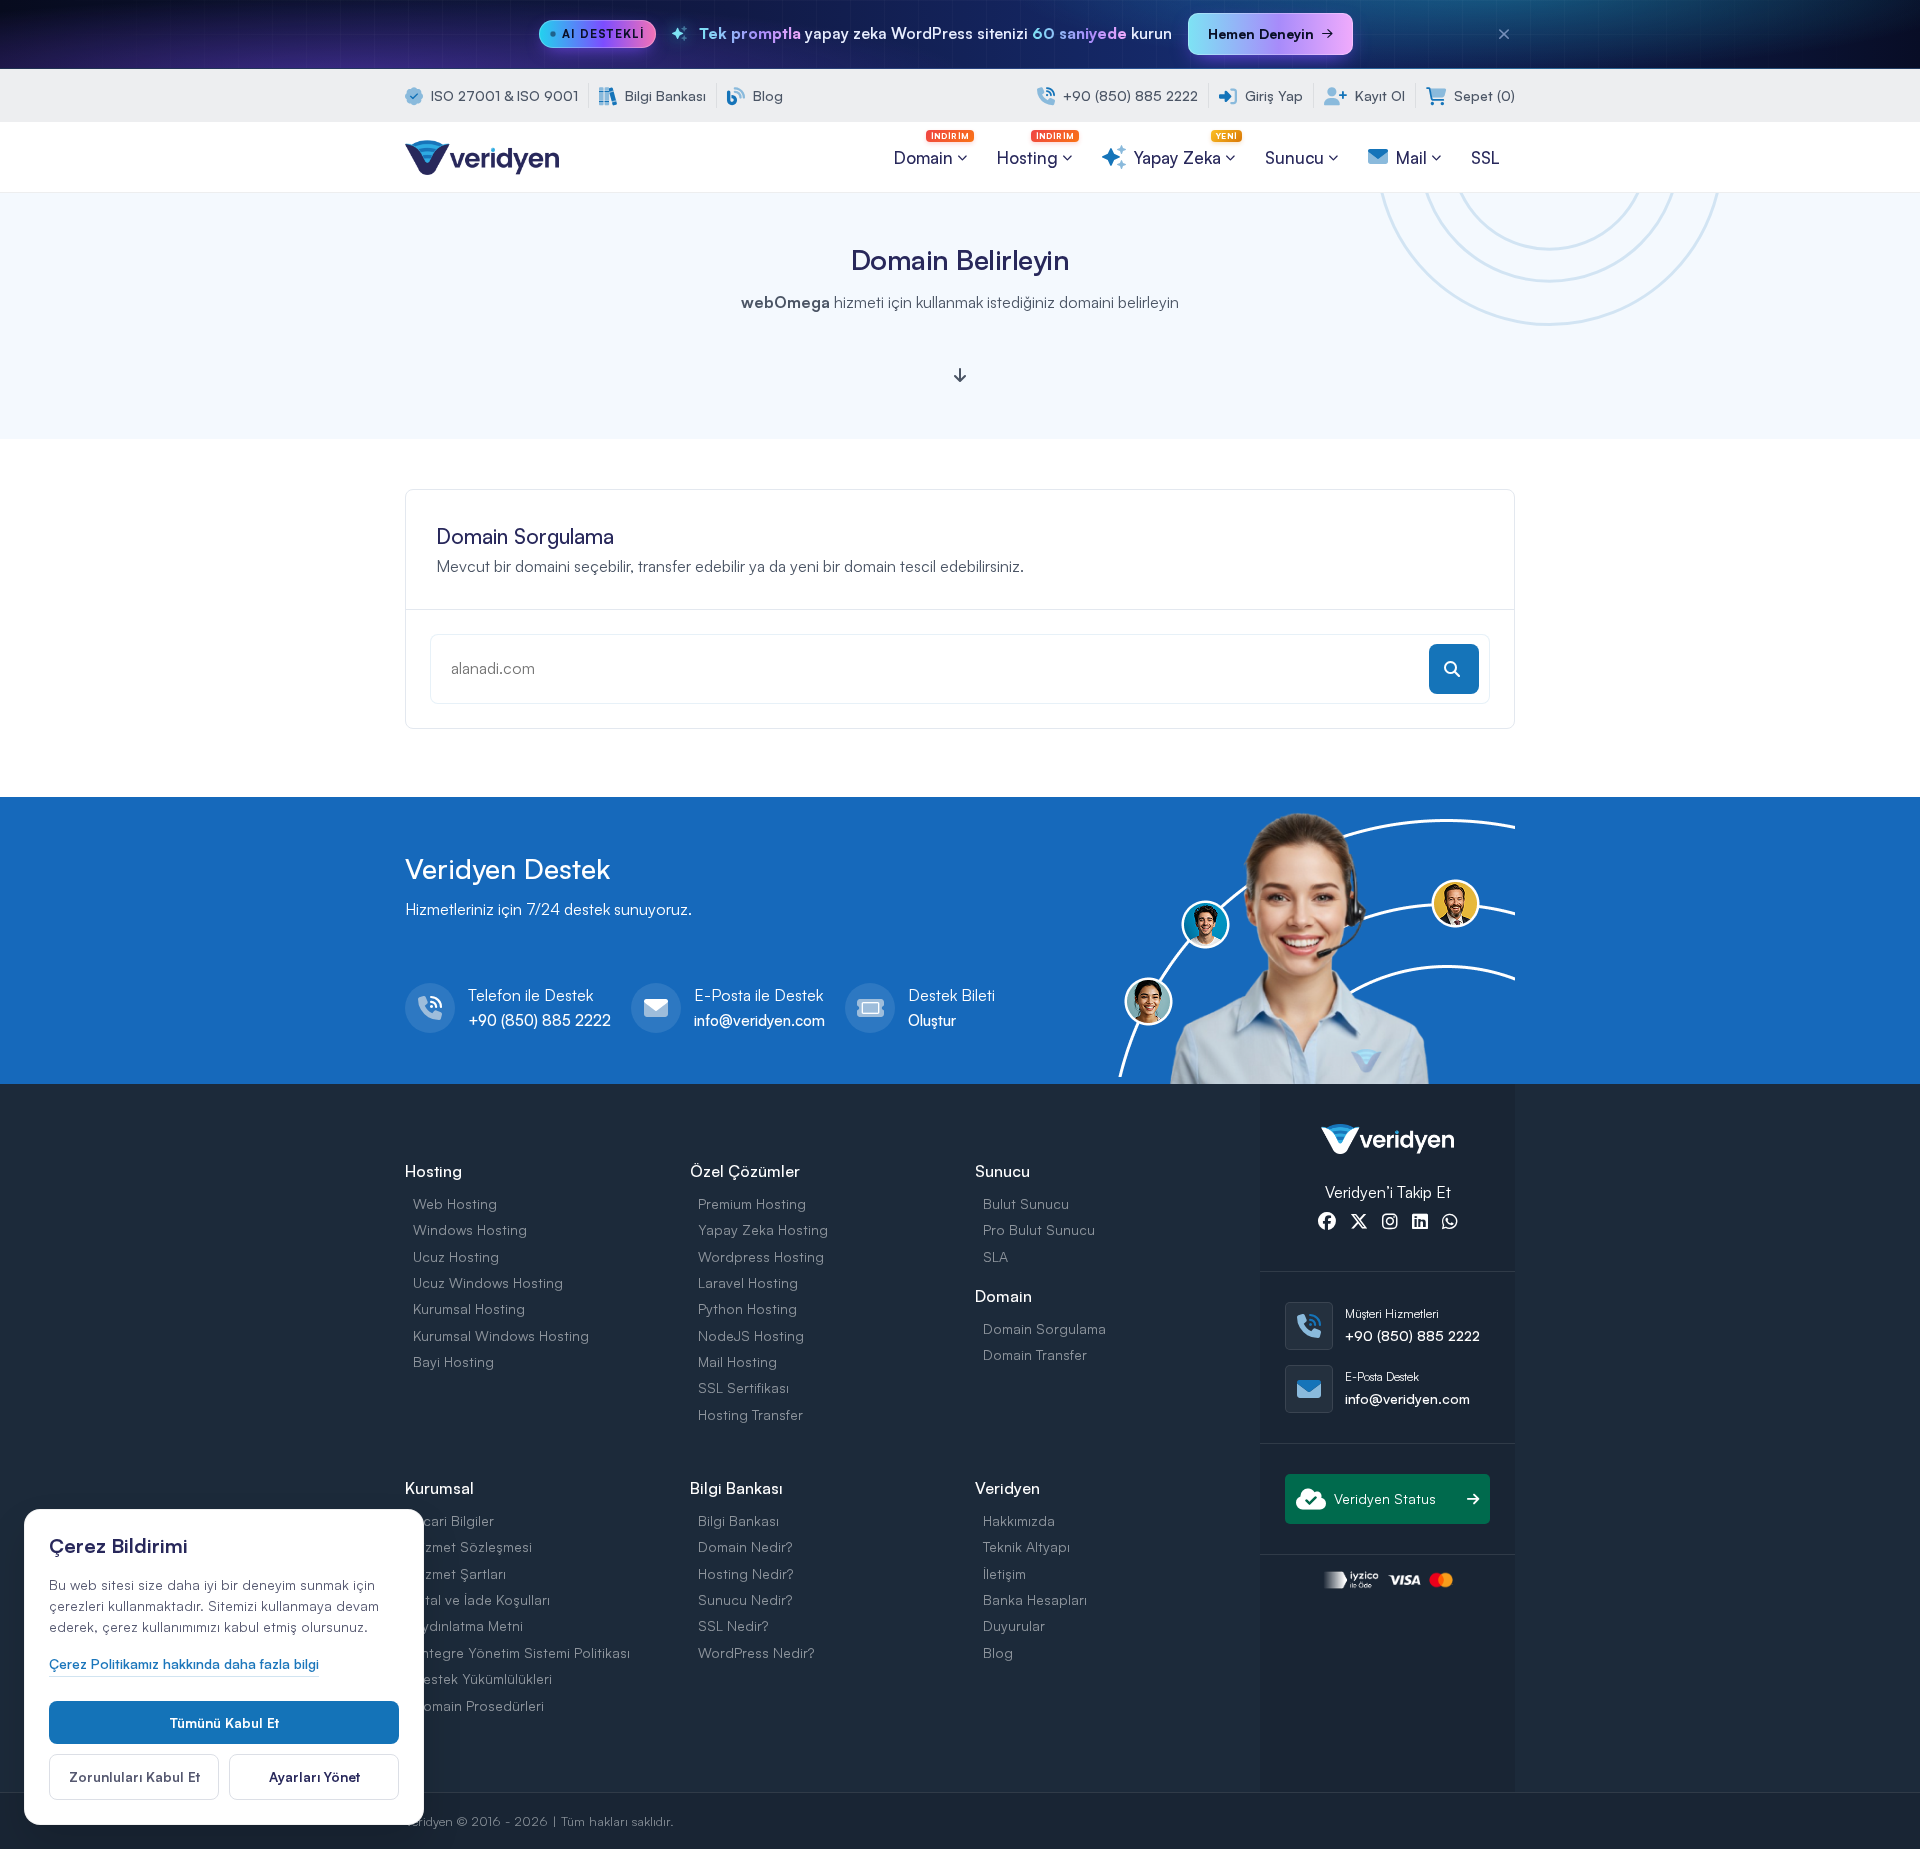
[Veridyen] (482, 155)
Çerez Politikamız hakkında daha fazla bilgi (184, 1663)
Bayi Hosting (453, 1361)
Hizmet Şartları (459, 1573)
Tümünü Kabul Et (224, 1722)
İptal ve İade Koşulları (481, 1599)
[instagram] (1390, 1223)
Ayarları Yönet (314, 1776)
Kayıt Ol (1378, 95)
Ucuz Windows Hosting (488, 1282)
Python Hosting (747, 1308)
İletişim (1004, 1573)
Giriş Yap (1272, 95)
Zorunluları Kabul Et (134, 1776)
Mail (1411, 157)
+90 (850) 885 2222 (1128, 95)
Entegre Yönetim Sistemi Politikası (521, 1652)
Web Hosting (455, 1203)
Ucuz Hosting (456, 1256)
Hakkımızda (1019, 1520)
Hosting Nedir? (745, 1573)
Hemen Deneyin (1261, 33)
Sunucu (1294, 157)
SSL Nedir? (733, 1625)
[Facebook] (1327, 1223)
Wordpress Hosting (761, 1256)
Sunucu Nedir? (745, 1599)
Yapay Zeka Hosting (763, 1229)
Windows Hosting (470, 1229)
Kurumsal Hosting (469, 1308)
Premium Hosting (752, 1203)
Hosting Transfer (750, 1414)
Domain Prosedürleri (478, 1705)
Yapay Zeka (1185, 149)
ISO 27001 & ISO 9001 (502, 95)
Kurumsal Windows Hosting (501, 1335)
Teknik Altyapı (1026, 1546)
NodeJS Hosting (751, 1335)
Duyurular (1014, 1625)
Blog (766, 95)
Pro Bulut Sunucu (1039, 1229)
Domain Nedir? (745, 1546)
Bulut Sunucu (1026, 1203)
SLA (995, 1256)
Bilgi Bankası (663, 95)
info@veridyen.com (759, 1020)
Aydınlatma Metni (468, 1625)
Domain (931, 149)
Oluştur (932, 1020)
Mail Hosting (737, 1361)
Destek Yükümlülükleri (482, 1678)
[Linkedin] (1420, 1223)
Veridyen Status (1385, 1498)
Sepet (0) (1482, 95)
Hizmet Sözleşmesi (472, 1546)
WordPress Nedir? (756, 1652)
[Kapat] (1504, 34)
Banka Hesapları (1035, 1599)
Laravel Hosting (748, 1282)
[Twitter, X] (1359, 1223)
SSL (1485, 157)
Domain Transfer (1035, 1354)
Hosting (1035, 149)
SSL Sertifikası (743, 1387)
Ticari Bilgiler (453, 1520)
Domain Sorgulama (1044, 1328)
